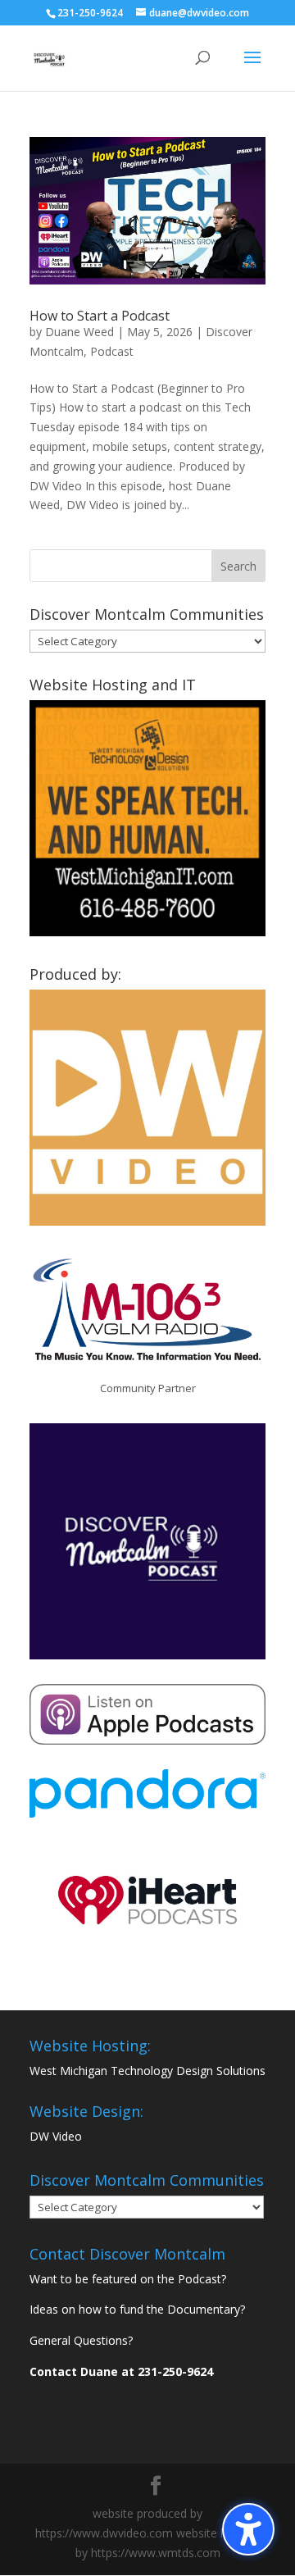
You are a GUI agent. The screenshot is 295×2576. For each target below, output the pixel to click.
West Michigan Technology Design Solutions (147, 2071)
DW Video (56, 2136)
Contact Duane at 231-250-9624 (121, 2371)
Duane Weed (79, 332)
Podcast (112, 351)
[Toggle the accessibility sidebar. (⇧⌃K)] (248, 2529)
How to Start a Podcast (100, 316)
